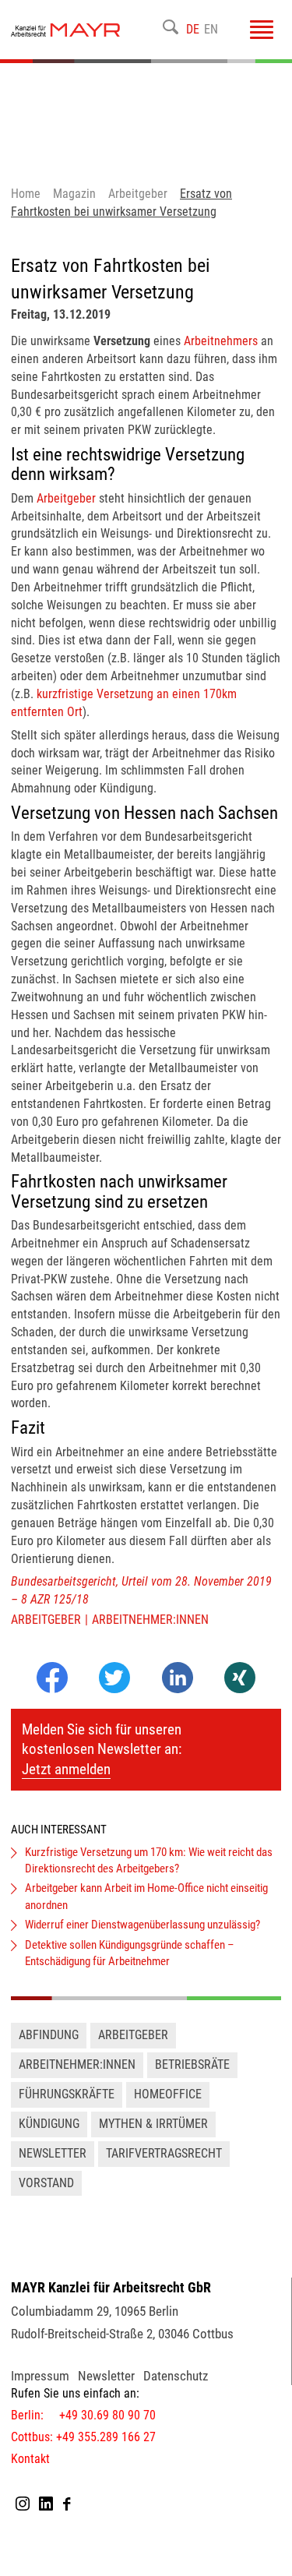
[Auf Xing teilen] (240, 1679)
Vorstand (46, 2183)
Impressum (40, 2376)
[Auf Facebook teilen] (52, 1689)
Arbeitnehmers (221, 341)
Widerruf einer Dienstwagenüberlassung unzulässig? (142, 1925)
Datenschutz (176, 2376)
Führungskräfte (67, 2094)
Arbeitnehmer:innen (150, 1620)
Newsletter (53, 2153)
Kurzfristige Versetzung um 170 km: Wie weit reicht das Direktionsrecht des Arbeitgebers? (149, 1860)
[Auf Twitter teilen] (114, 1679)
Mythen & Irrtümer (153, 2124)
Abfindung (49, 2035)
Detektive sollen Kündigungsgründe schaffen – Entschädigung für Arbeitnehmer (130, 1953)
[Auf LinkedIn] (178, 1689)
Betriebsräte (192, 2064)
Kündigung (49, 2124)
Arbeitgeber (66, 498)
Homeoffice (168, 2094)
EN (211, 29)
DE (193, 29)
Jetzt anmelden (66, 1769)
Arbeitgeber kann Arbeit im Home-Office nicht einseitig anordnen (146, 1896)
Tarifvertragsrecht (164, 2153)
